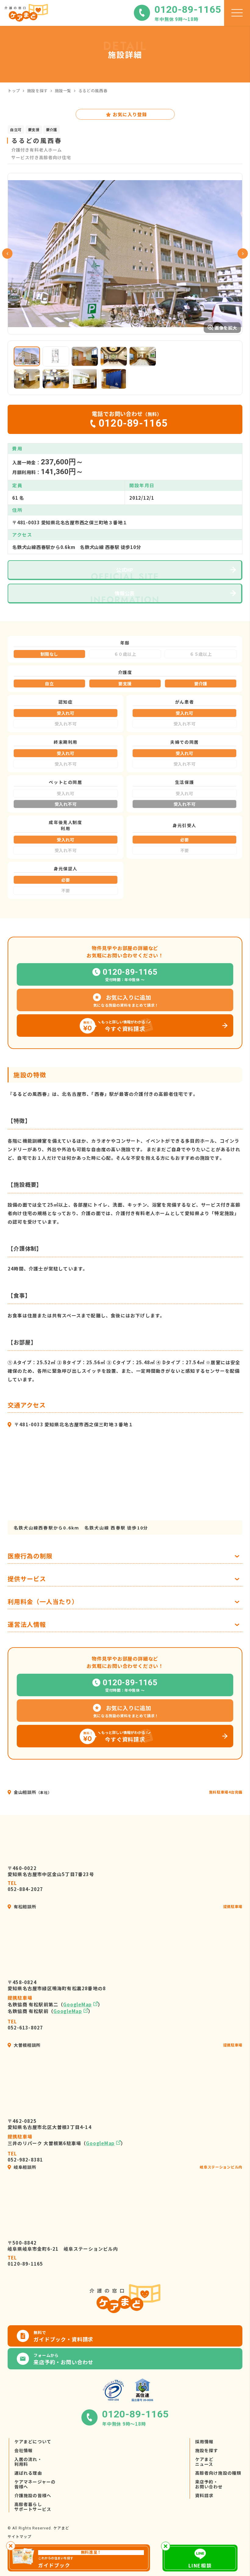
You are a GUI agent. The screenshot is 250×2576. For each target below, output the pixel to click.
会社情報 (23, 2450)
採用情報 (204, 2441)
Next (243, 253)
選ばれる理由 (28, 2473)
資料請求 (204, 2495)
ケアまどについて (33, 2441)
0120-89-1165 (25, 2261)
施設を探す (37, 91)
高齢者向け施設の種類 (218, 2473)
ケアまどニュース (204, 2462)
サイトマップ (20, 2536)
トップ (14, 91)
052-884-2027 (25, 1886)
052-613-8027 (25, 2025)
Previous (7, 253)
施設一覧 (63, 91)
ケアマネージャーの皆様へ (35, 2484)
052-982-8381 (25, 2157)
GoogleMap (77, 2004)
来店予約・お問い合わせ (209, 2484)
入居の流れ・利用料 (28, 2462)
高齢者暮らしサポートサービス (33, 2507)
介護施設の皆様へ (33, 2495)
